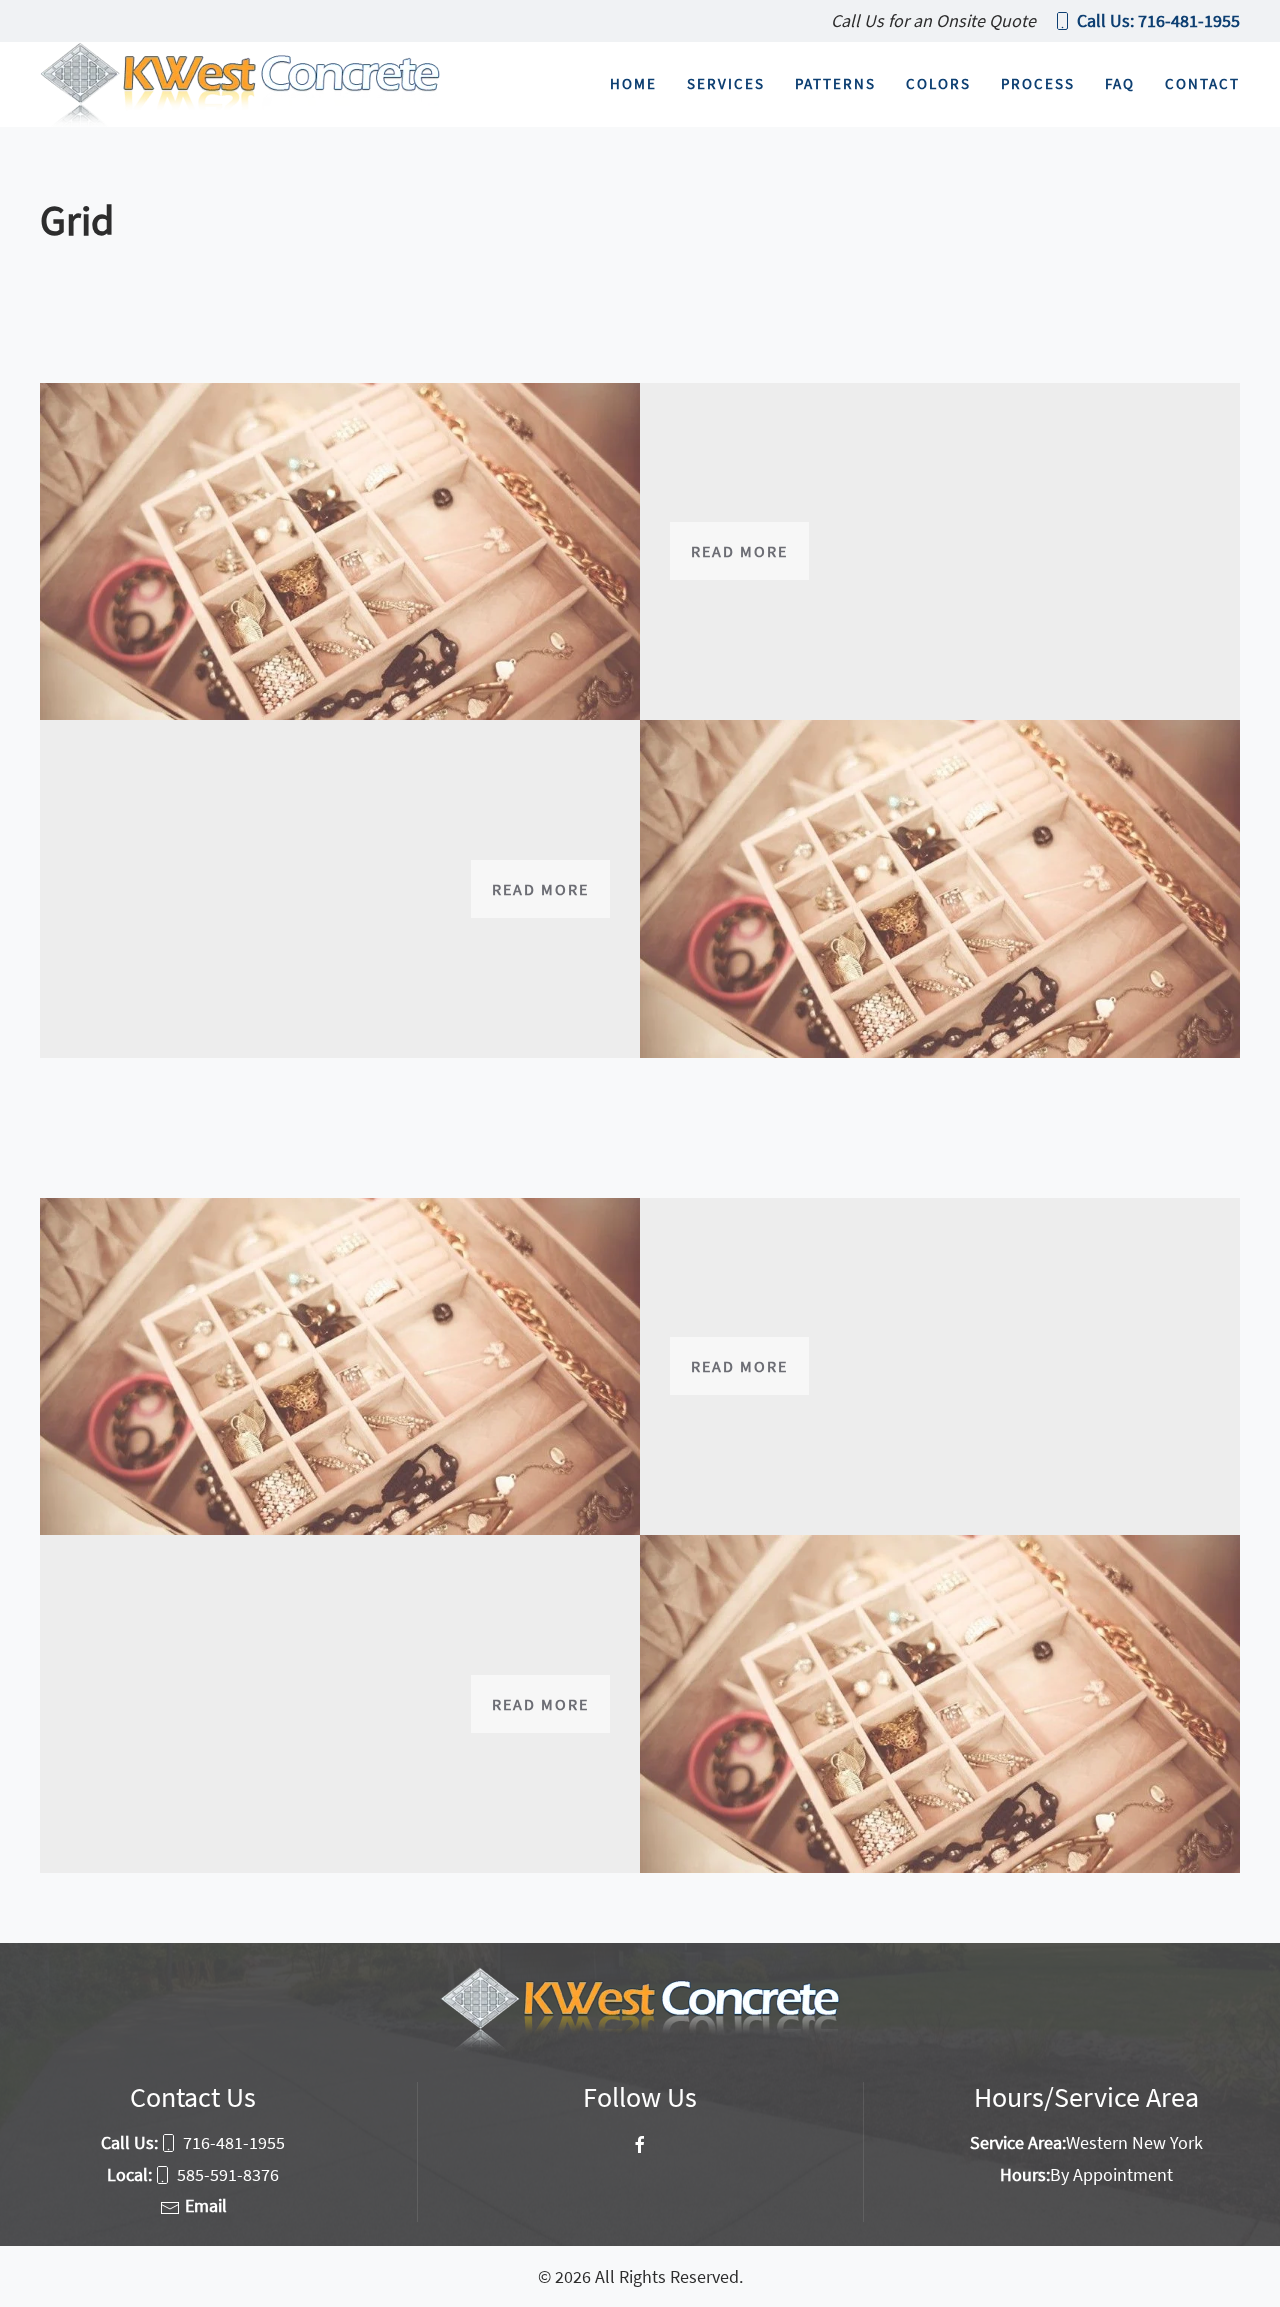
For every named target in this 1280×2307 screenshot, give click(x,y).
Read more (739, 551)
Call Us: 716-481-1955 (1158, 20)
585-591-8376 (228, 2174)
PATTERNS (835, 83)
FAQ (1120, 83)
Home (633, 83)
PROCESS (1038, 83)
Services (726, 83)
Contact (1202, 83)
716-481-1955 (234, 2142)
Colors (938, 83)
